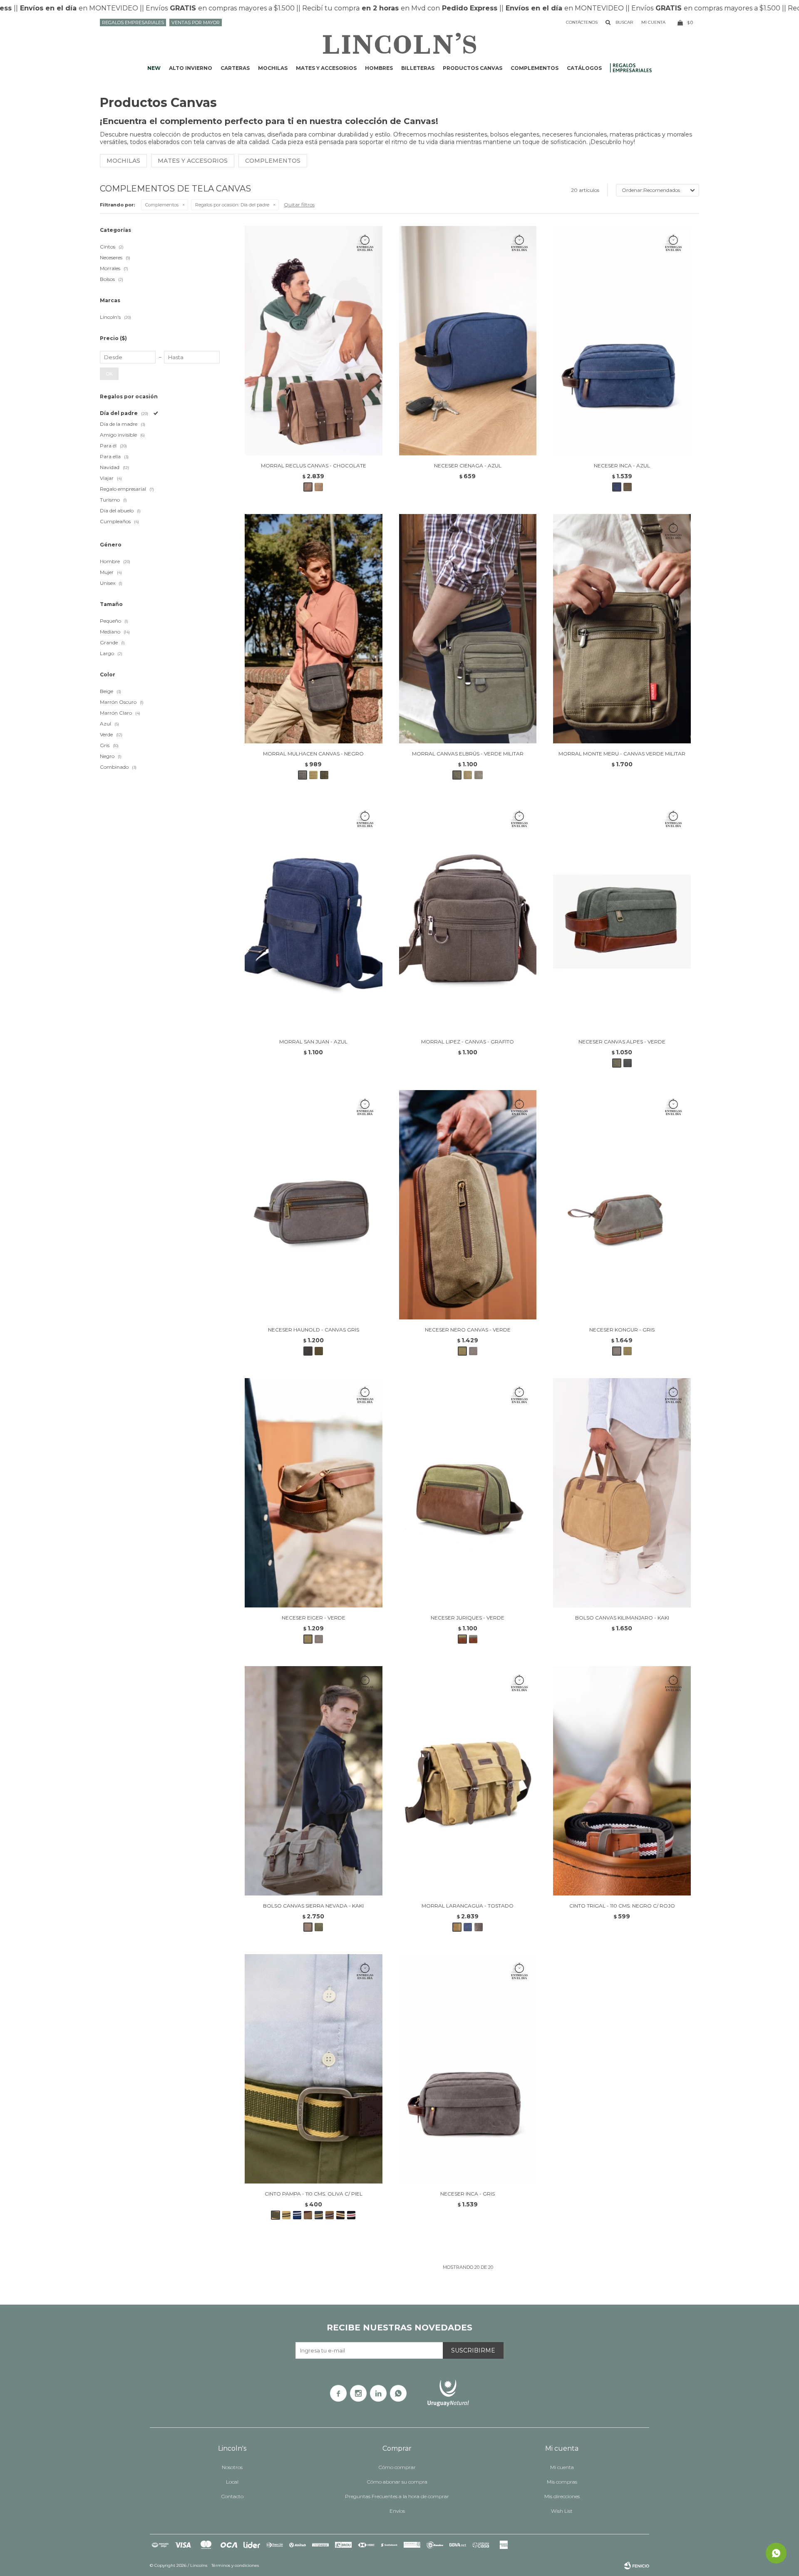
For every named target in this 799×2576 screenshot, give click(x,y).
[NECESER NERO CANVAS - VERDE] (468, 1205)
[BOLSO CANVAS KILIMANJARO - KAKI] (622, 1493)
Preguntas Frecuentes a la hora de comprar (397, 2496)
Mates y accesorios (326, 68)
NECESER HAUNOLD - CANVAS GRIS (314, 1330)
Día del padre (232, 205)
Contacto (232, 2496)
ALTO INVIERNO (191, 68)
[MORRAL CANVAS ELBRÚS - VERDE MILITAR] (468, 629)
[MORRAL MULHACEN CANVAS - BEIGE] (313, 775)
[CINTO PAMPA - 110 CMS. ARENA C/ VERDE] (286, 2215)
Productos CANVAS (473, 68)
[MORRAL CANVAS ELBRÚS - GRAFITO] (479, 775)
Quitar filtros (299, 205)
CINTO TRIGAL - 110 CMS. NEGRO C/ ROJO (622, 1906)
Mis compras (562, 2482)
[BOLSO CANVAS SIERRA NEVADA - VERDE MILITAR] (319, 1927)
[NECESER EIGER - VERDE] (314, 1493)
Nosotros (232, 2467)
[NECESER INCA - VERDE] (628, 487)
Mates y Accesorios (193, 161)
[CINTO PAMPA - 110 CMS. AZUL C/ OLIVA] (319, 2215)
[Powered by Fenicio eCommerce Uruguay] (637, 2566)
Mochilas (273, 68)
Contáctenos (582, 22)
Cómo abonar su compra (397, 2482)
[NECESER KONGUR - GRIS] (622, 1205)
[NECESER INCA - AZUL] (622, 341)
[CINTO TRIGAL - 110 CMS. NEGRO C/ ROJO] (622, 1781)
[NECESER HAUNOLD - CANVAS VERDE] (319, 1351)
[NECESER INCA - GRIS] (468, 2069)
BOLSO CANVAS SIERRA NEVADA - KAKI (313, 1906)
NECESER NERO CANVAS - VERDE (468, 1330)
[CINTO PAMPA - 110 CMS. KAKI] (308, 2215)
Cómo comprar (397, 2467)
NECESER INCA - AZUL (622, 466)
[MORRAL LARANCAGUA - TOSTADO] (468, 1781)
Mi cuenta (562, 2467)
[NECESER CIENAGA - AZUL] (468, 341)
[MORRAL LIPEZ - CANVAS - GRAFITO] (468, 917)
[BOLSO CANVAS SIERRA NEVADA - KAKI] (314, 1781)
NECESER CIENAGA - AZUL (468, 466)
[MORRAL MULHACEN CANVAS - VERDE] (324, 775)
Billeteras (418, 68)
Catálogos (584, 68)
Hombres (379, 68)
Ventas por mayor (196, 22)
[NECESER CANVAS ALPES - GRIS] (628, 1063)
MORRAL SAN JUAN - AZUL (313, 1042)
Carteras (235, 68)
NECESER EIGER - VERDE (314, 1618)
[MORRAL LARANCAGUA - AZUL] (468, 1927)
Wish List (562, 2511)
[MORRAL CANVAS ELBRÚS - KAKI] (468, 775)
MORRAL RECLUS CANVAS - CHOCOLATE (314, 466)
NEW (154, 68)
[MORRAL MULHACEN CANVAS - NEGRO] (314, 629)
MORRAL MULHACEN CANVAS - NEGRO (313, 754)
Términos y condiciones (235, 2565)
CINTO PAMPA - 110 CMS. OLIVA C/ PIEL (314, 2194)
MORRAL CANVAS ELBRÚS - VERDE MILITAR (468, 754)
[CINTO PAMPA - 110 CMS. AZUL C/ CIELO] (297, 2215)
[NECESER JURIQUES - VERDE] (468, 1493)
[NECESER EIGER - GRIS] (319, 1639)
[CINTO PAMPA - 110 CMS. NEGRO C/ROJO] (351, 2215)
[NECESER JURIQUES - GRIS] (473, 1639)
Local (232, 2482)
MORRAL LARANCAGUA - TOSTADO (468, 1906)
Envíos (397, 2511)
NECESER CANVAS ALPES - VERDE (622, 1042)
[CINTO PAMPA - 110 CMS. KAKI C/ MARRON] (330, 2215)
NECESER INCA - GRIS (468, 2194)
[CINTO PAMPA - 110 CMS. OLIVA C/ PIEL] (314, 2069)
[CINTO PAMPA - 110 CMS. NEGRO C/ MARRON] (340, 2215)
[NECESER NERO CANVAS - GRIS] (473, 1351)
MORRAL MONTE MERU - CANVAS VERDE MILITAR (622, 754)
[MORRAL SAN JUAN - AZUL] (314, 917)
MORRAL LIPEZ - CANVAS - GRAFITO (468, 1042)
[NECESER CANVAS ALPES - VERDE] (622, 917)
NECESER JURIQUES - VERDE (468, 1618)
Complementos (535, 68)
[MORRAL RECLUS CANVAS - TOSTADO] (319, 487)
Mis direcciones (562, 2496)
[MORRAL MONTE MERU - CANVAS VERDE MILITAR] (622, 629)
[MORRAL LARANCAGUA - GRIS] (479, 1927)
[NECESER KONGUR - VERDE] (628, 1351)
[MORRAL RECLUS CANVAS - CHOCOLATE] (314, 341)
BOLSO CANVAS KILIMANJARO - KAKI (622, 1618)
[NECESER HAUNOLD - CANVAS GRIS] (314, 1205)
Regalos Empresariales (133, 22)
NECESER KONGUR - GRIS (622, 1330)
